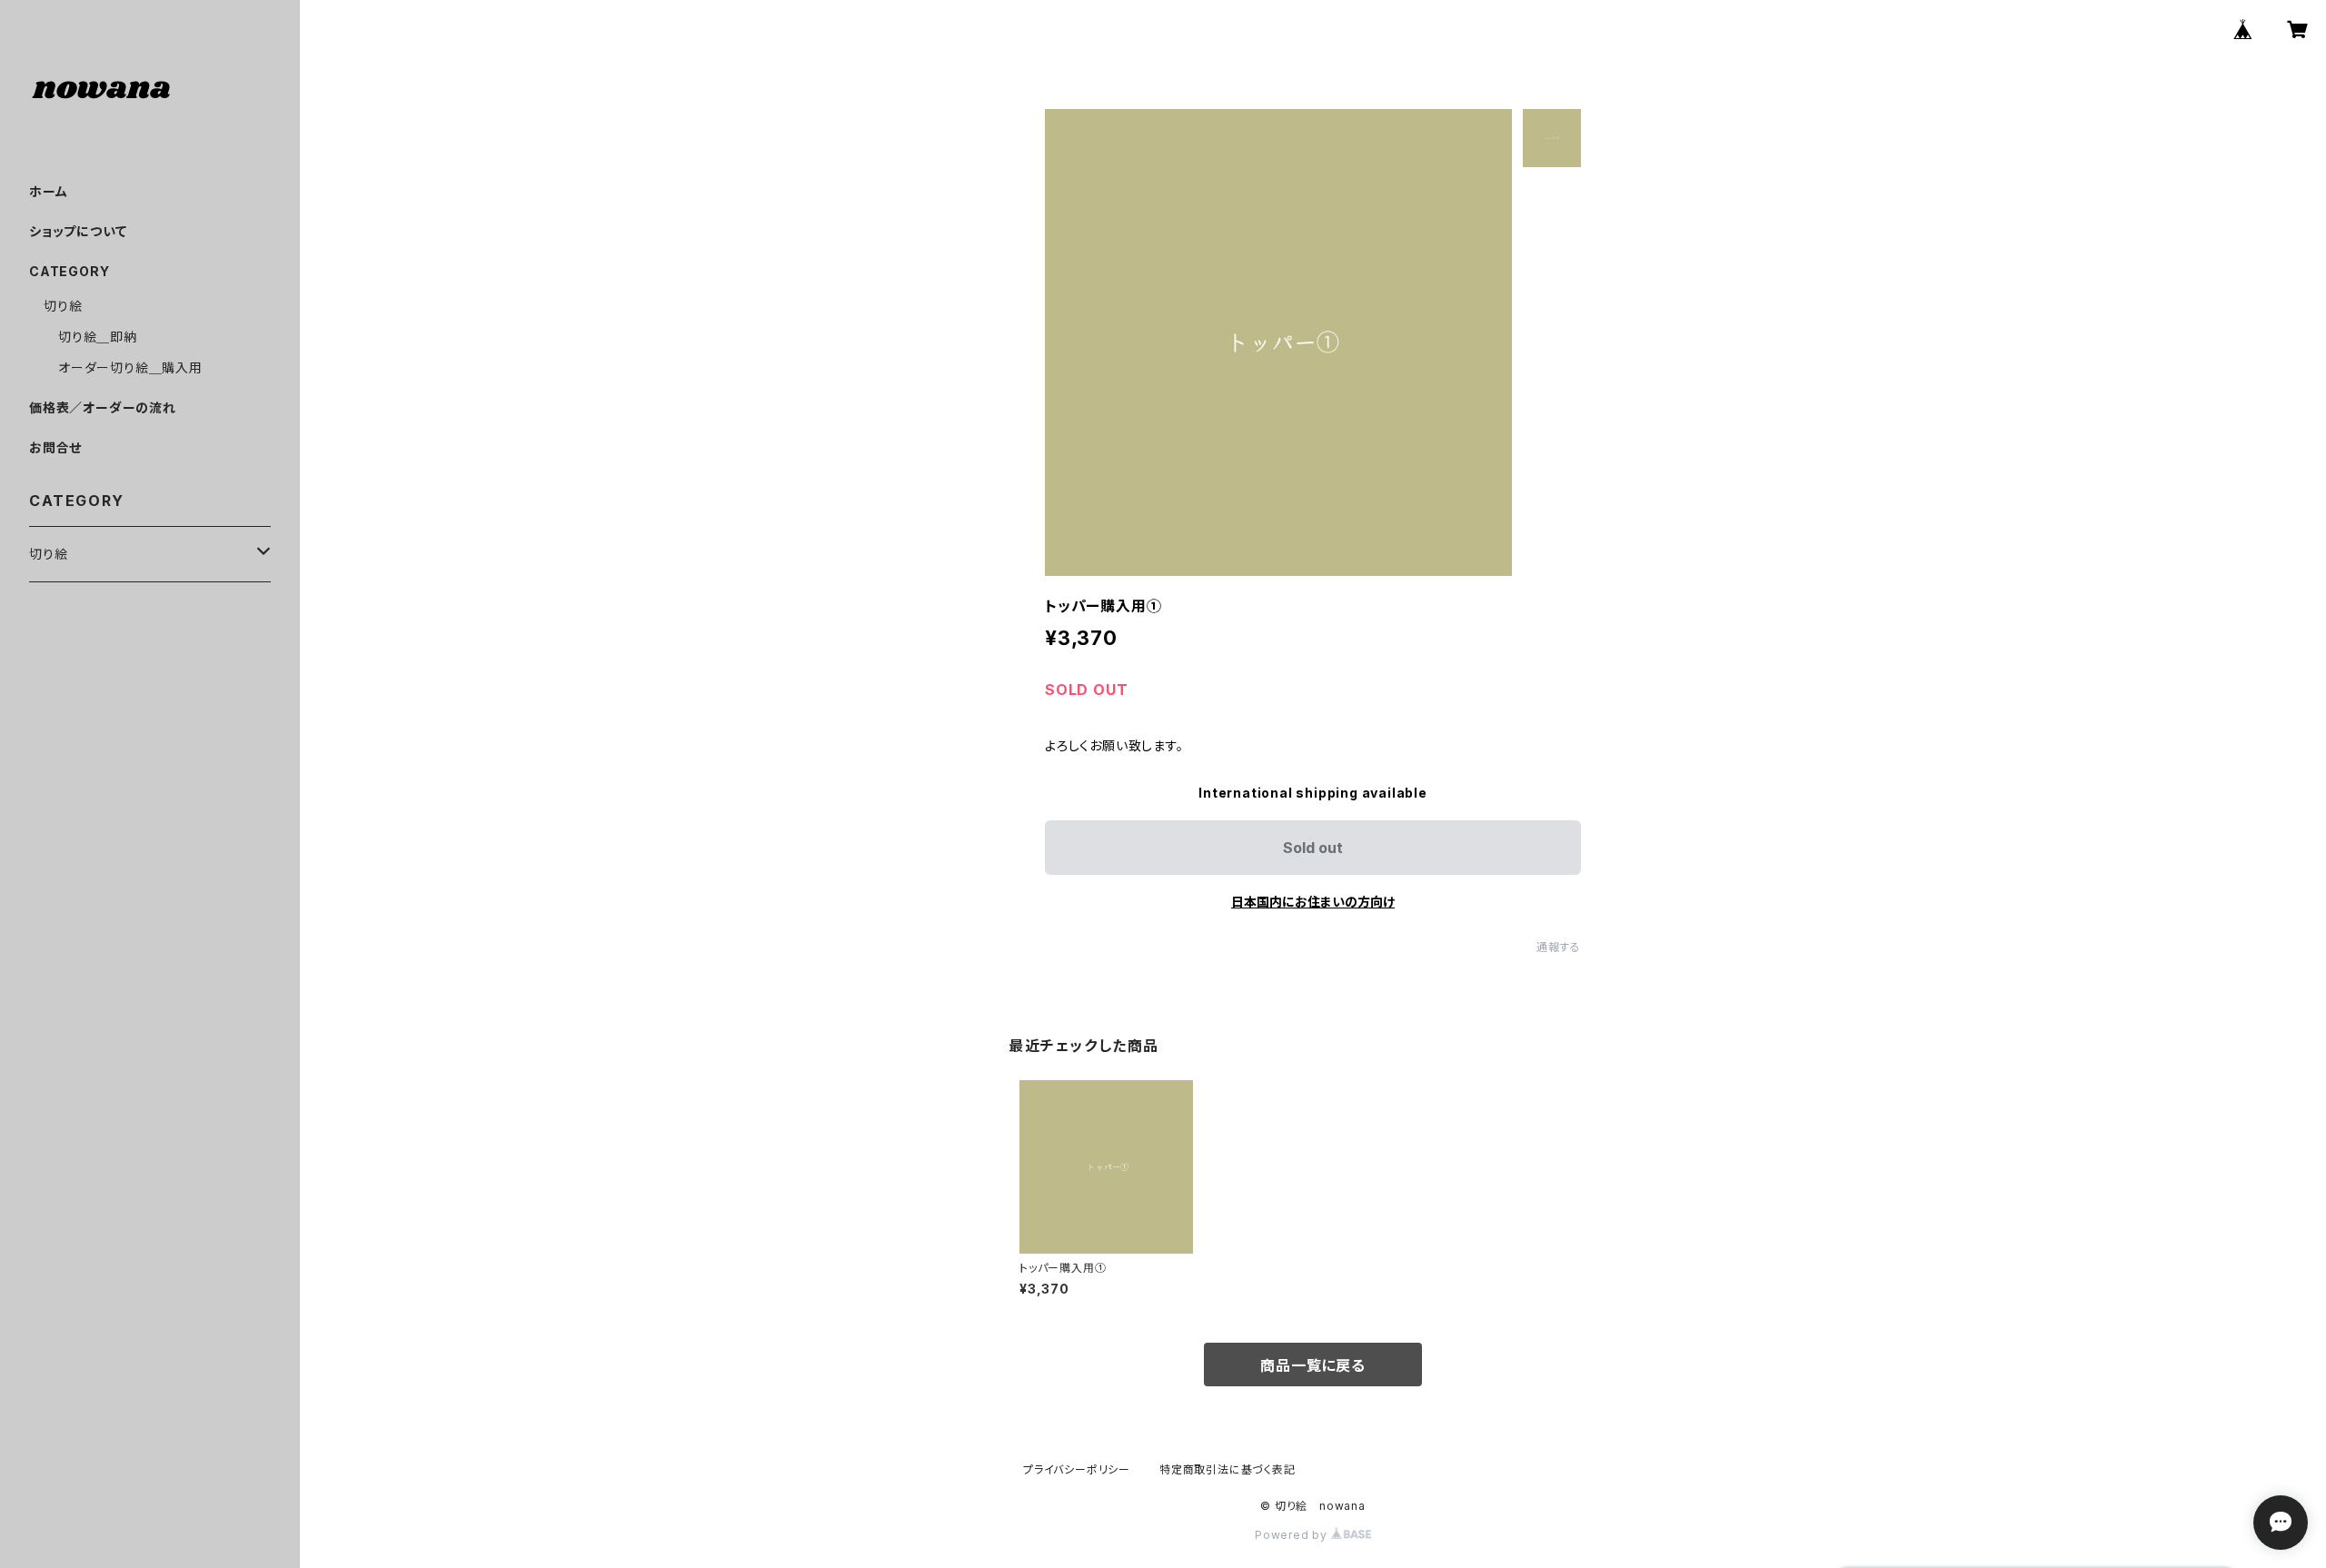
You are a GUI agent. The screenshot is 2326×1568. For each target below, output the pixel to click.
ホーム (48, 191)
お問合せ (55, 447)
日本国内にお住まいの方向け (1313, 902)
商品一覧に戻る (1313, 1365)
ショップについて (78, 231)
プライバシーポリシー (1077, 1469)
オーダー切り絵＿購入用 (130, 367)
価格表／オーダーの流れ (103, 407)
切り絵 (63, 306)
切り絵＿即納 (98, 337)
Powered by (1293, 1535)
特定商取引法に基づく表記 (1228, 1469)
